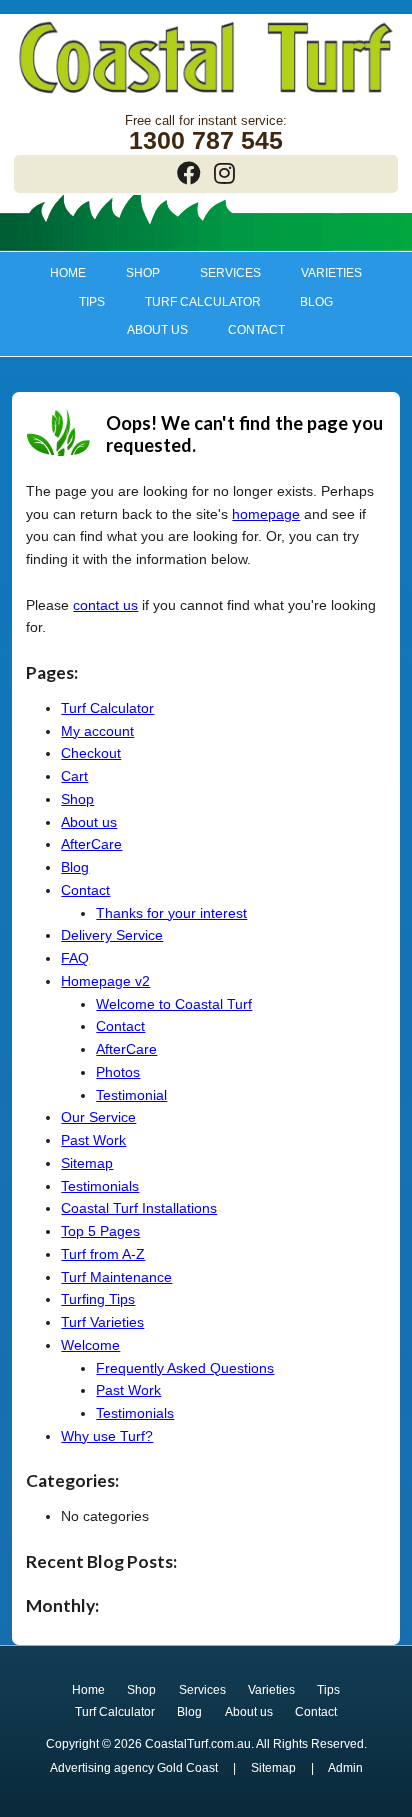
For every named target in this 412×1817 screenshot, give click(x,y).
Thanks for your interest (171, 913)
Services (221, 273)
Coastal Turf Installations (139, 1208)
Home (68, 273)
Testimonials (100, 1186)
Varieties (321, 273)
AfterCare (91, 844)
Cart (74, 776)
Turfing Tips (98, 1299)
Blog (316, 302)
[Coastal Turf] (205, 95)
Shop (134, 273)
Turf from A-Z (103, 1254)
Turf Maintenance (116, 1277)
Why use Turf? (107, 1436)
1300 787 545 (206, 140)
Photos (118, 1072)
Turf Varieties (102, 1322)
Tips (82, 302)
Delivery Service (112, 935)
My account (97, 731)
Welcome (90, 1345)
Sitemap (87, 1163)
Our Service (98, 1117)
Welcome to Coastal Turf (174, 1004)
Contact (256, 330)
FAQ (75, 958)
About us (148, 330)
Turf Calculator (203, 302)
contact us (105, 605)
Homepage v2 (105, 981)
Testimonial (131, 1095)
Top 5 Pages (100, 1231)
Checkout (91, 753)
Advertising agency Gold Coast (134, 1768)
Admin (345, 1768)
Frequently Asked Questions (185, 1368)
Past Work (93, 1140)
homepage (266, 514)
